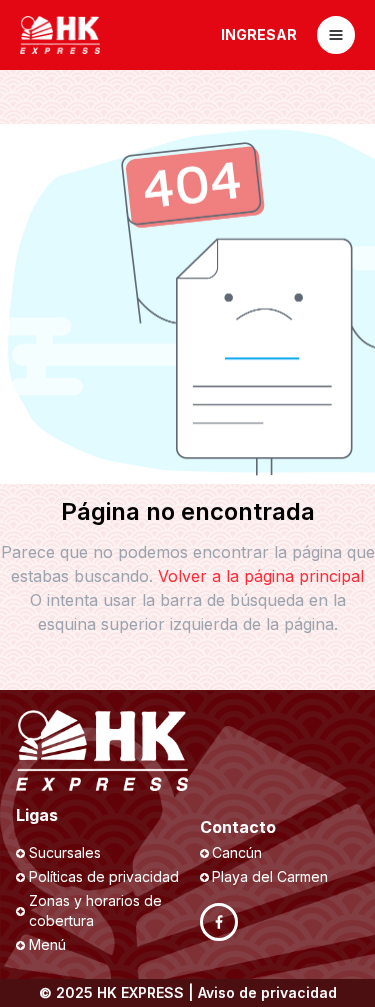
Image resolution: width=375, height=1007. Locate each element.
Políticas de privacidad (104, 876)
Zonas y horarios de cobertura (95, 910)
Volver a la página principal (261, 576)
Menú (47, 944)
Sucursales (65, 852)
